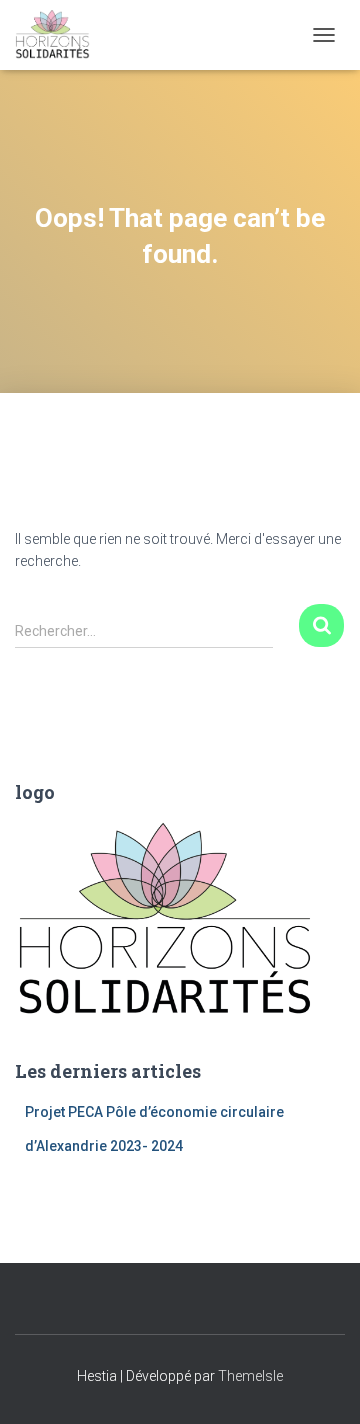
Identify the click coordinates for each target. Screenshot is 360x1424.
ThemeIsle (250, 1376)
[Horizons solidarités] (60, 35)
